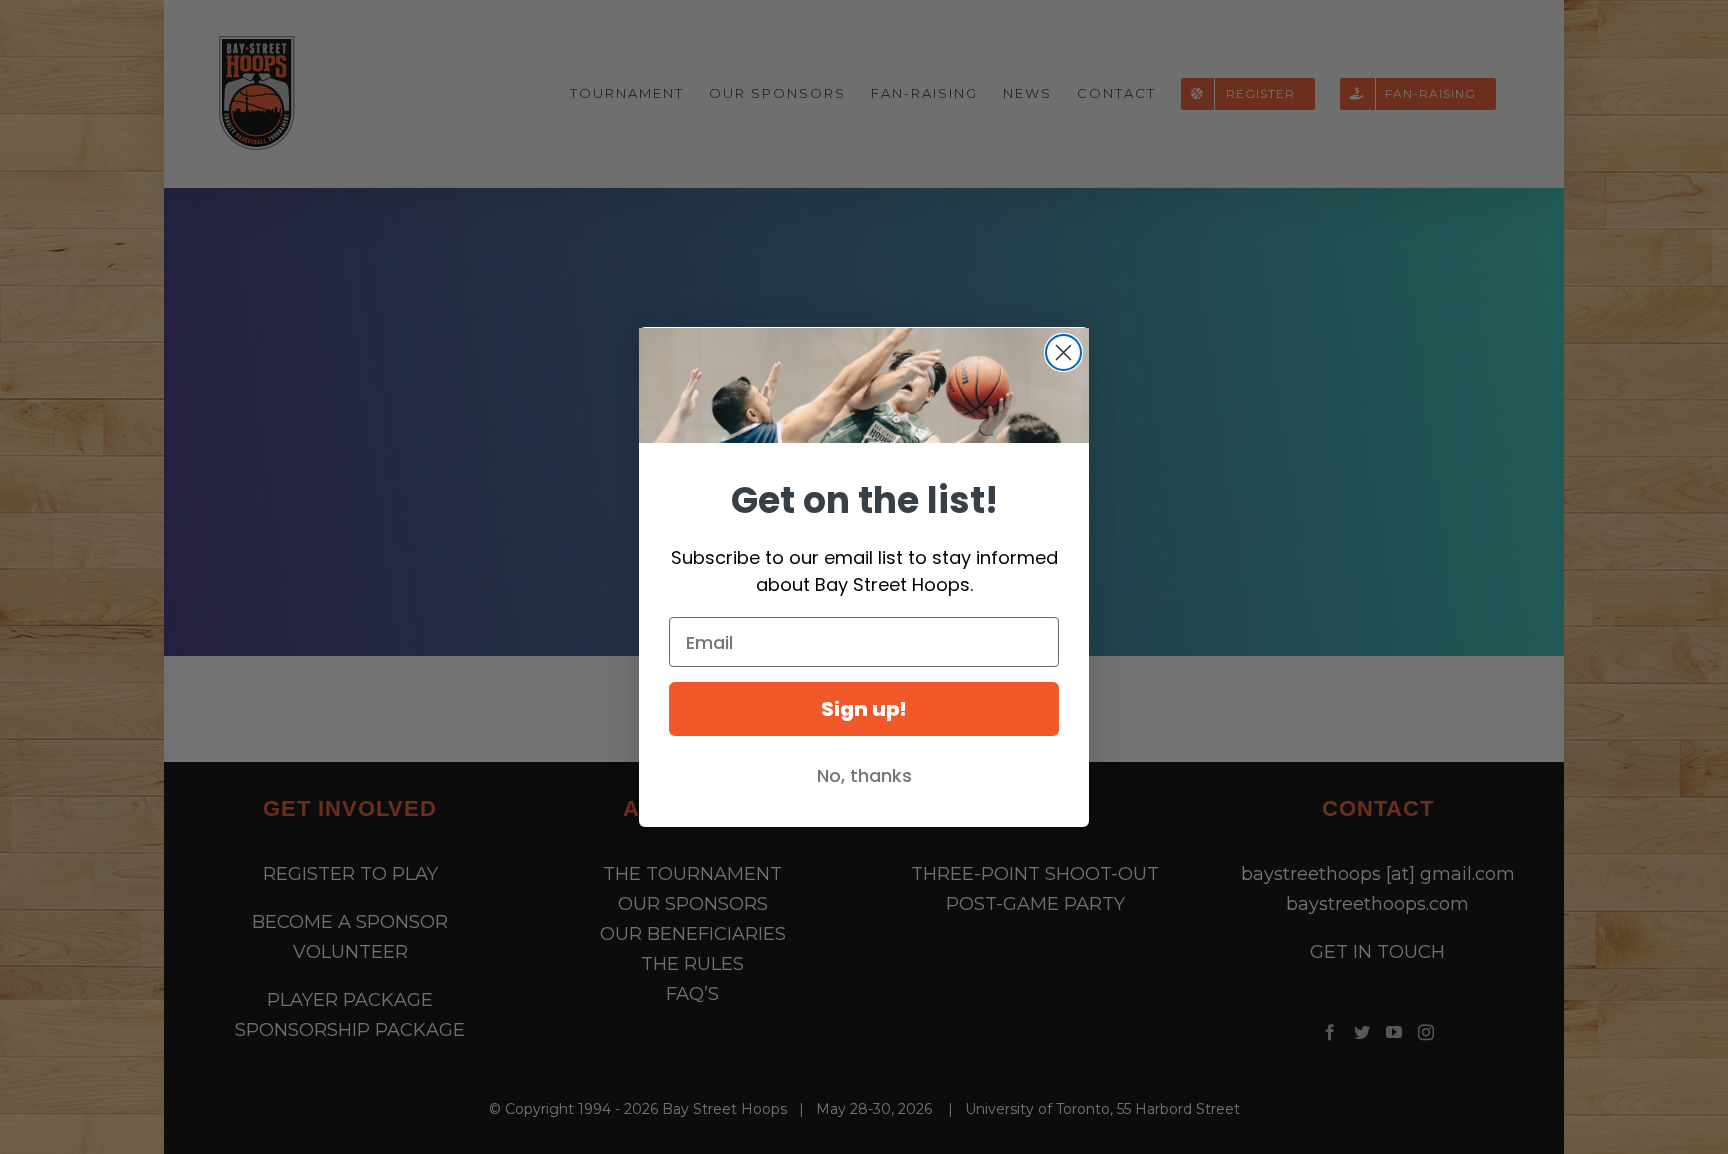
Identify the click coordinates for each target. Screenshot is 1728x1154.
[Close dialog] (1063, 352)
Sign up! (864, 709)
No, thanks (864, 775)
